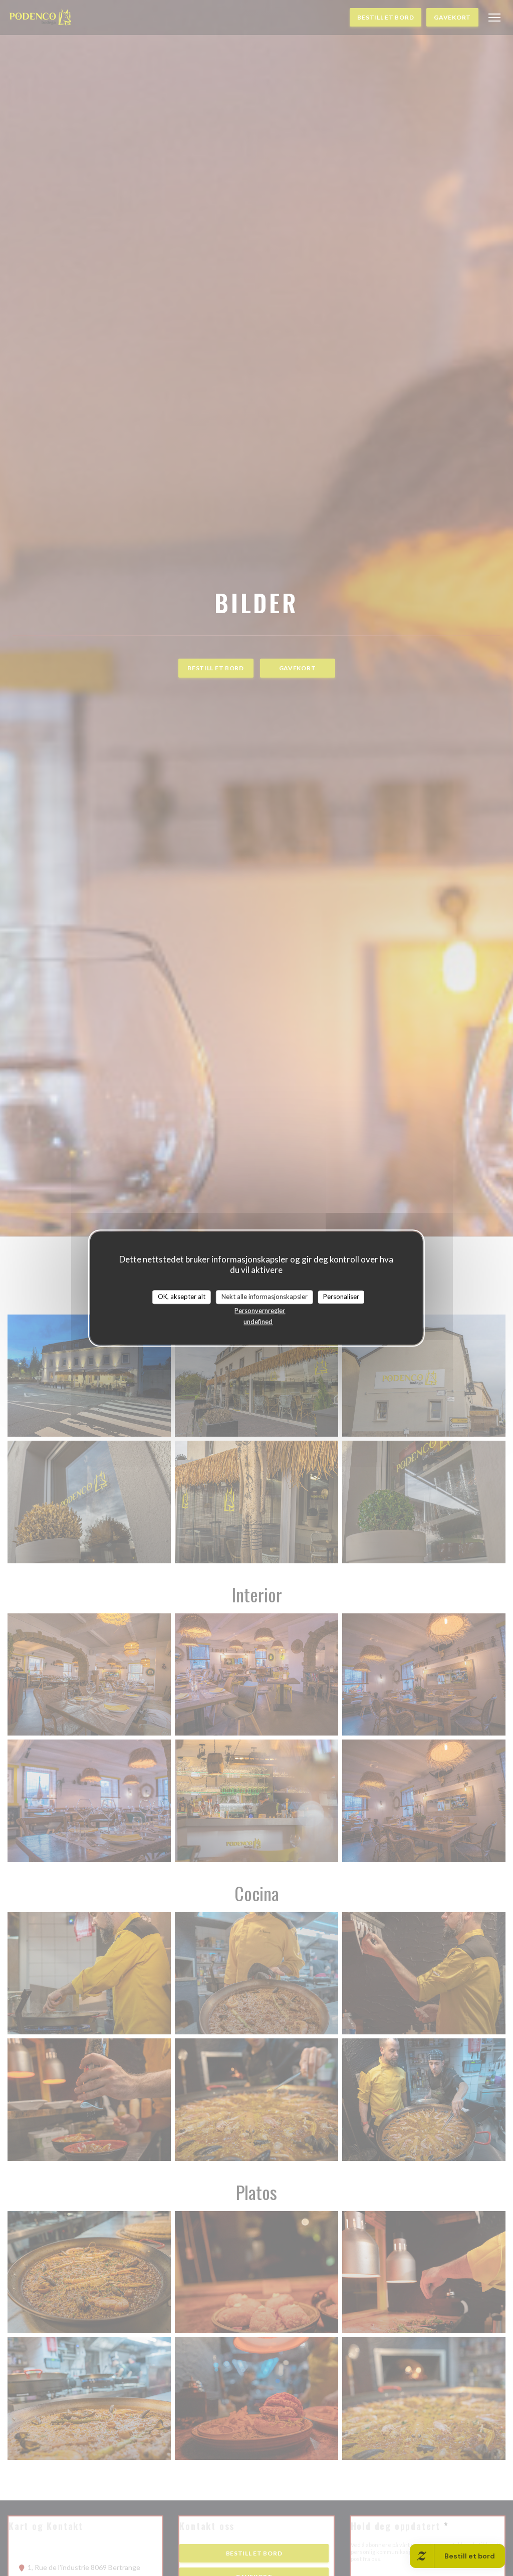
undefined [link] (258, 1322)
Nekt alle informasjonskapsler (265, 1297)
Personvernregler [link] (260, 1311)
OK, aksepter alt (182, 1297)
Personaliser (341, 1297)
